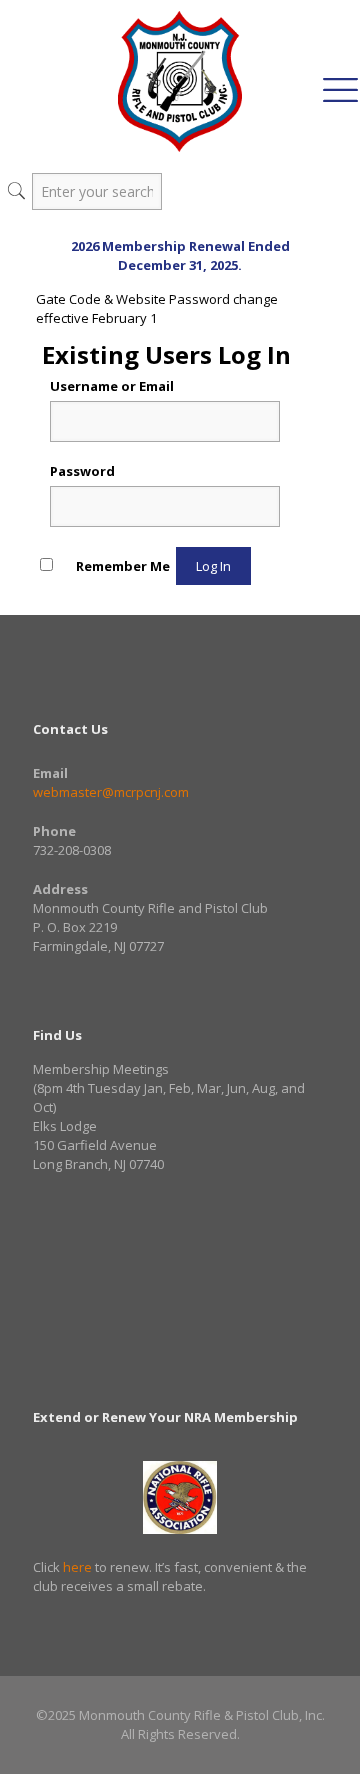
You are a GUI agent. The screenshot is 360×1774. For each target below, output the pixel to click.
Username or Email (112, 386)
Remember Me (123, 566)
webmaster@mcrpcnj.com (111, 792)
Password (82, 471)
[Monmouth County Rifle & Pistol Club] (180, 80)
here (77, 1567)
